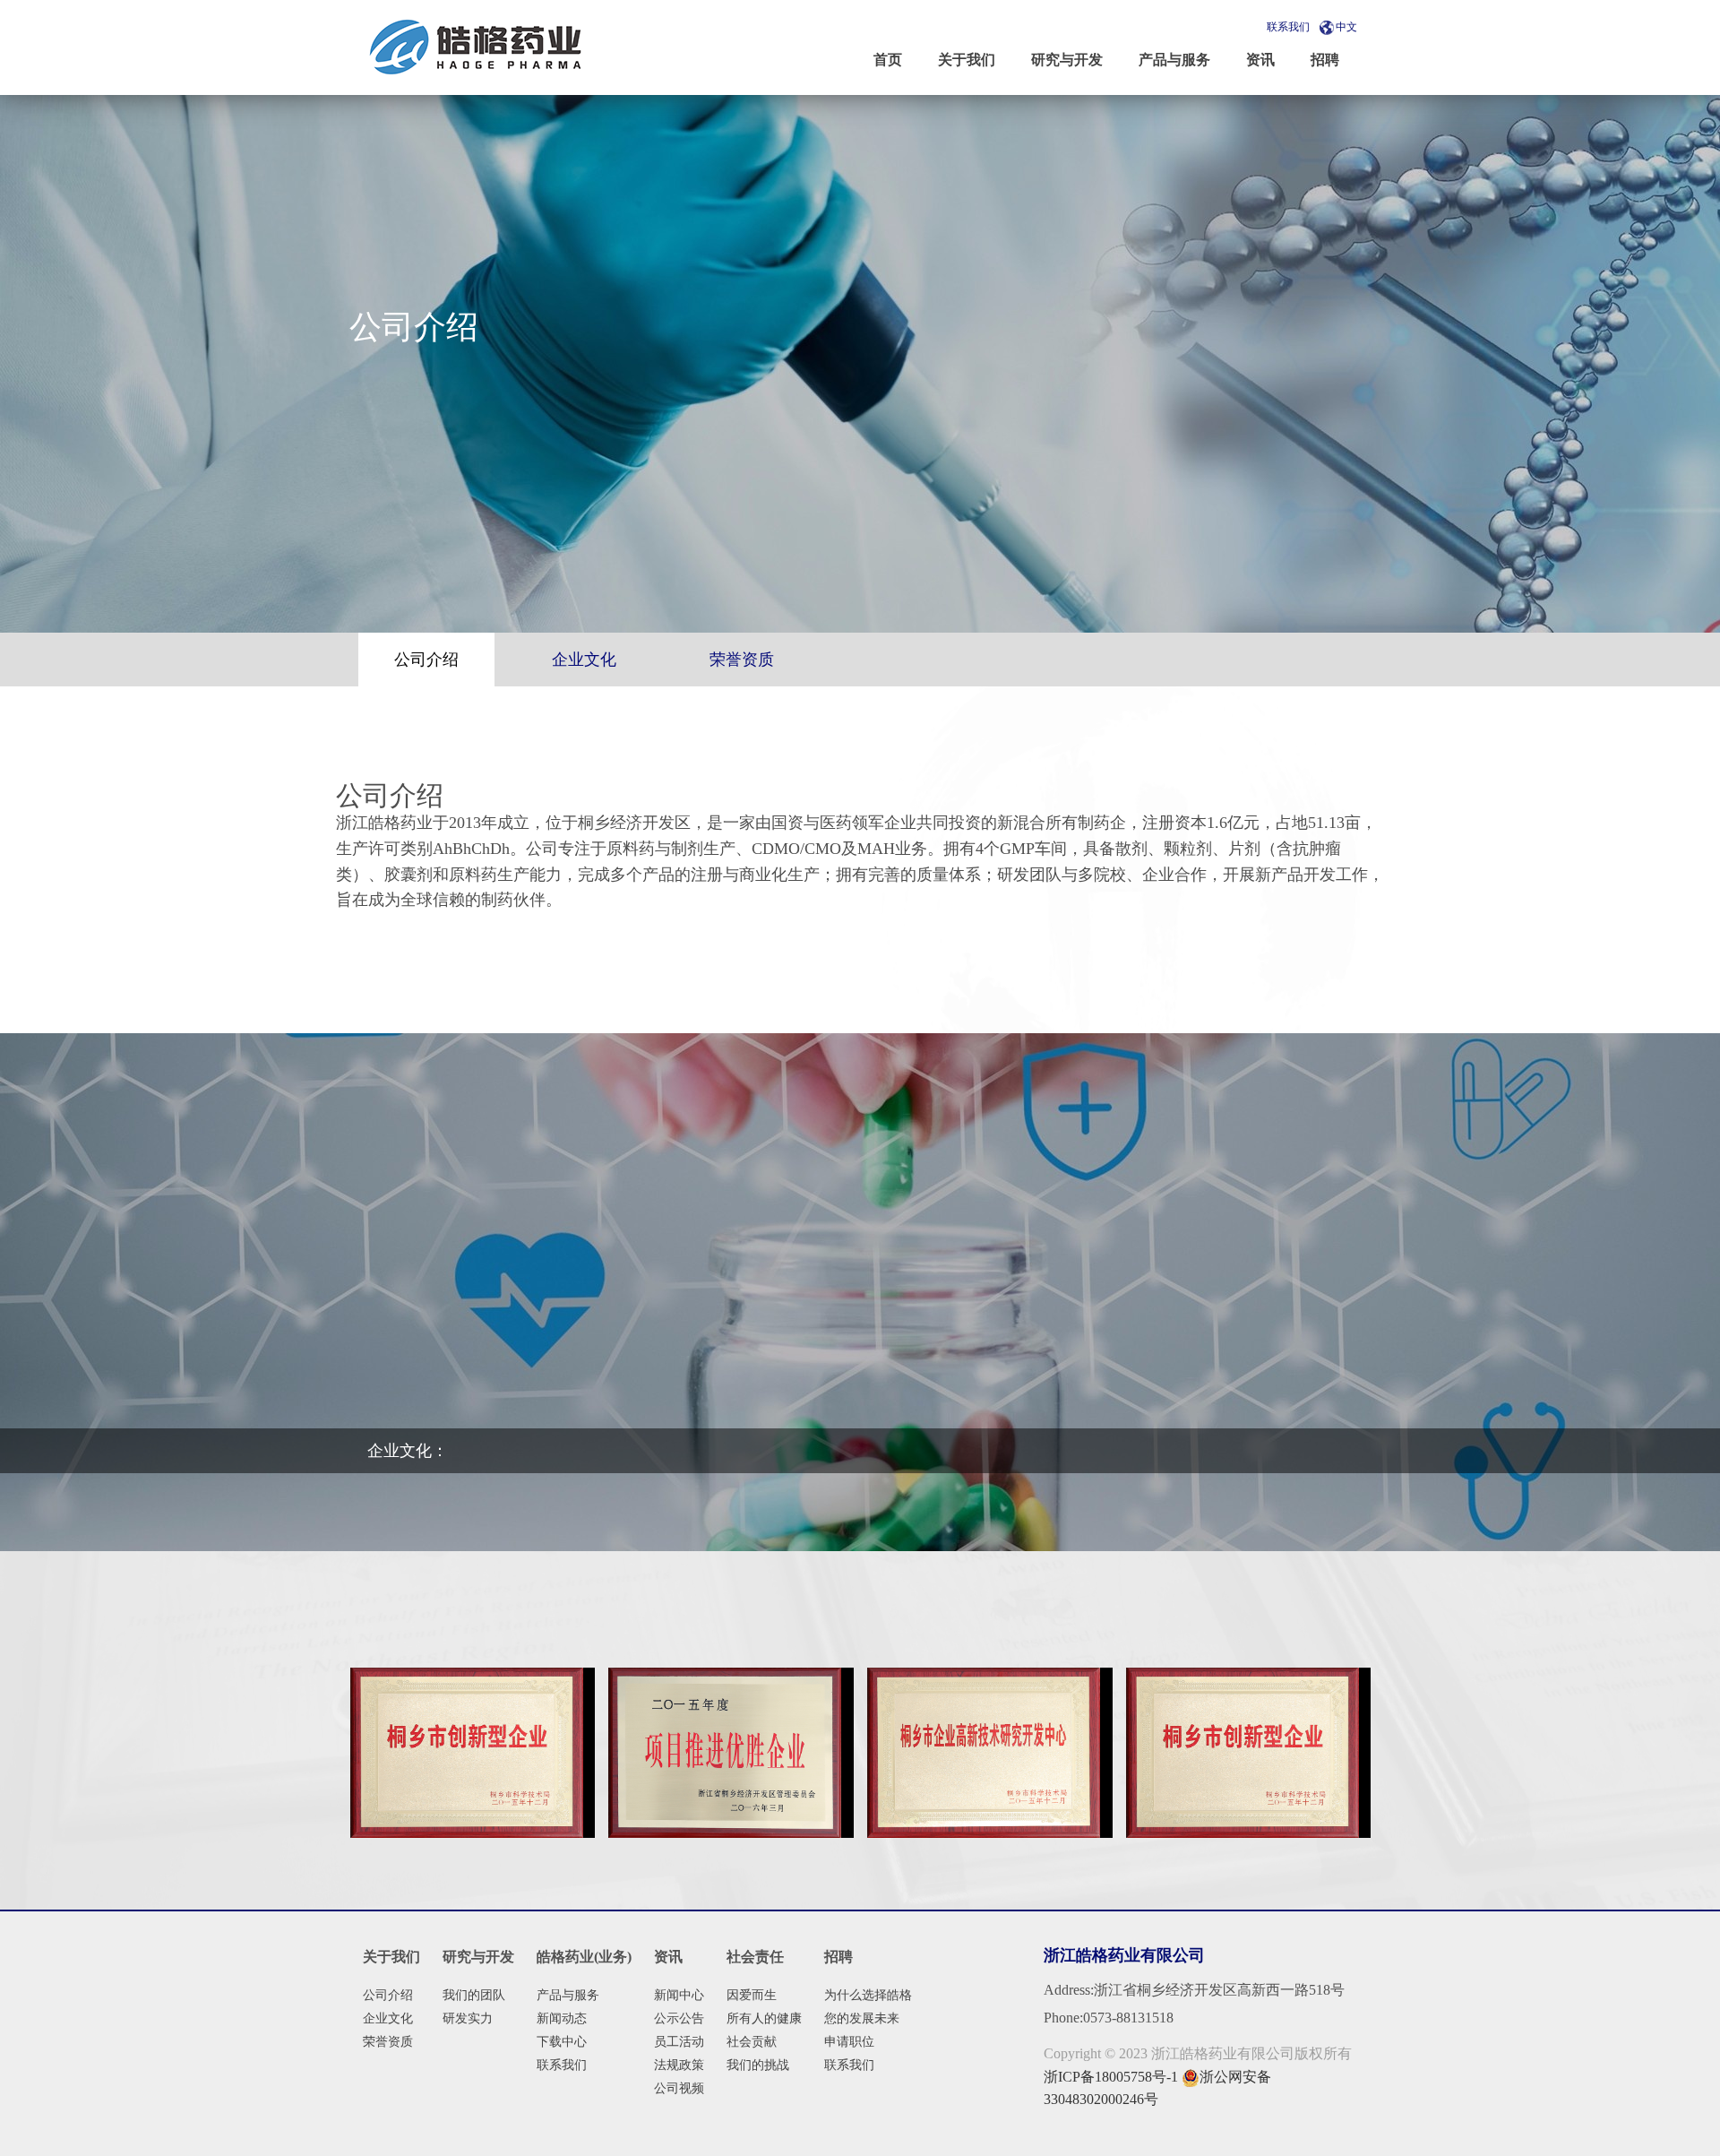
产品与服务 (568, 1995)
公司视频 (679, 2088)
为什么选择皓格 (868, 1995)
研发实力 (468, 2018)
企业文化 (388, 2018)
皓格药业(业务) (584, 1957)
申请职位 (849, 2042)
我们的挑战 (758, 2065)
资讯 (668, 1957)
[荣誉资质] (472, 1753)
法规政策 (679, 2065)
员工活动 (679, 2042)
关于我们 (391, 1957)
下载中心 (562, 2042)
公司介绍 (388, 1995)
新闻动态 (562, 2018)
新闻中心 (679, 1995)
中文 (1346, 27)
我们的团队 (474, 1995)
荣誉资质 (388, 2042)
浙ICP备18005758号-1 (1111, 2077)
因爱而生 (752, 1995)
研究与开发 (478, 1957)
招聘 (838, 1957)
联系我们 (1288, 27)
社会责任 (755, 1957)
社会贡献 (752, 2042)
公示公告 (679, 2018)
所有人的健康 (764, 2018)
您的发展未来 (862, 2018)
